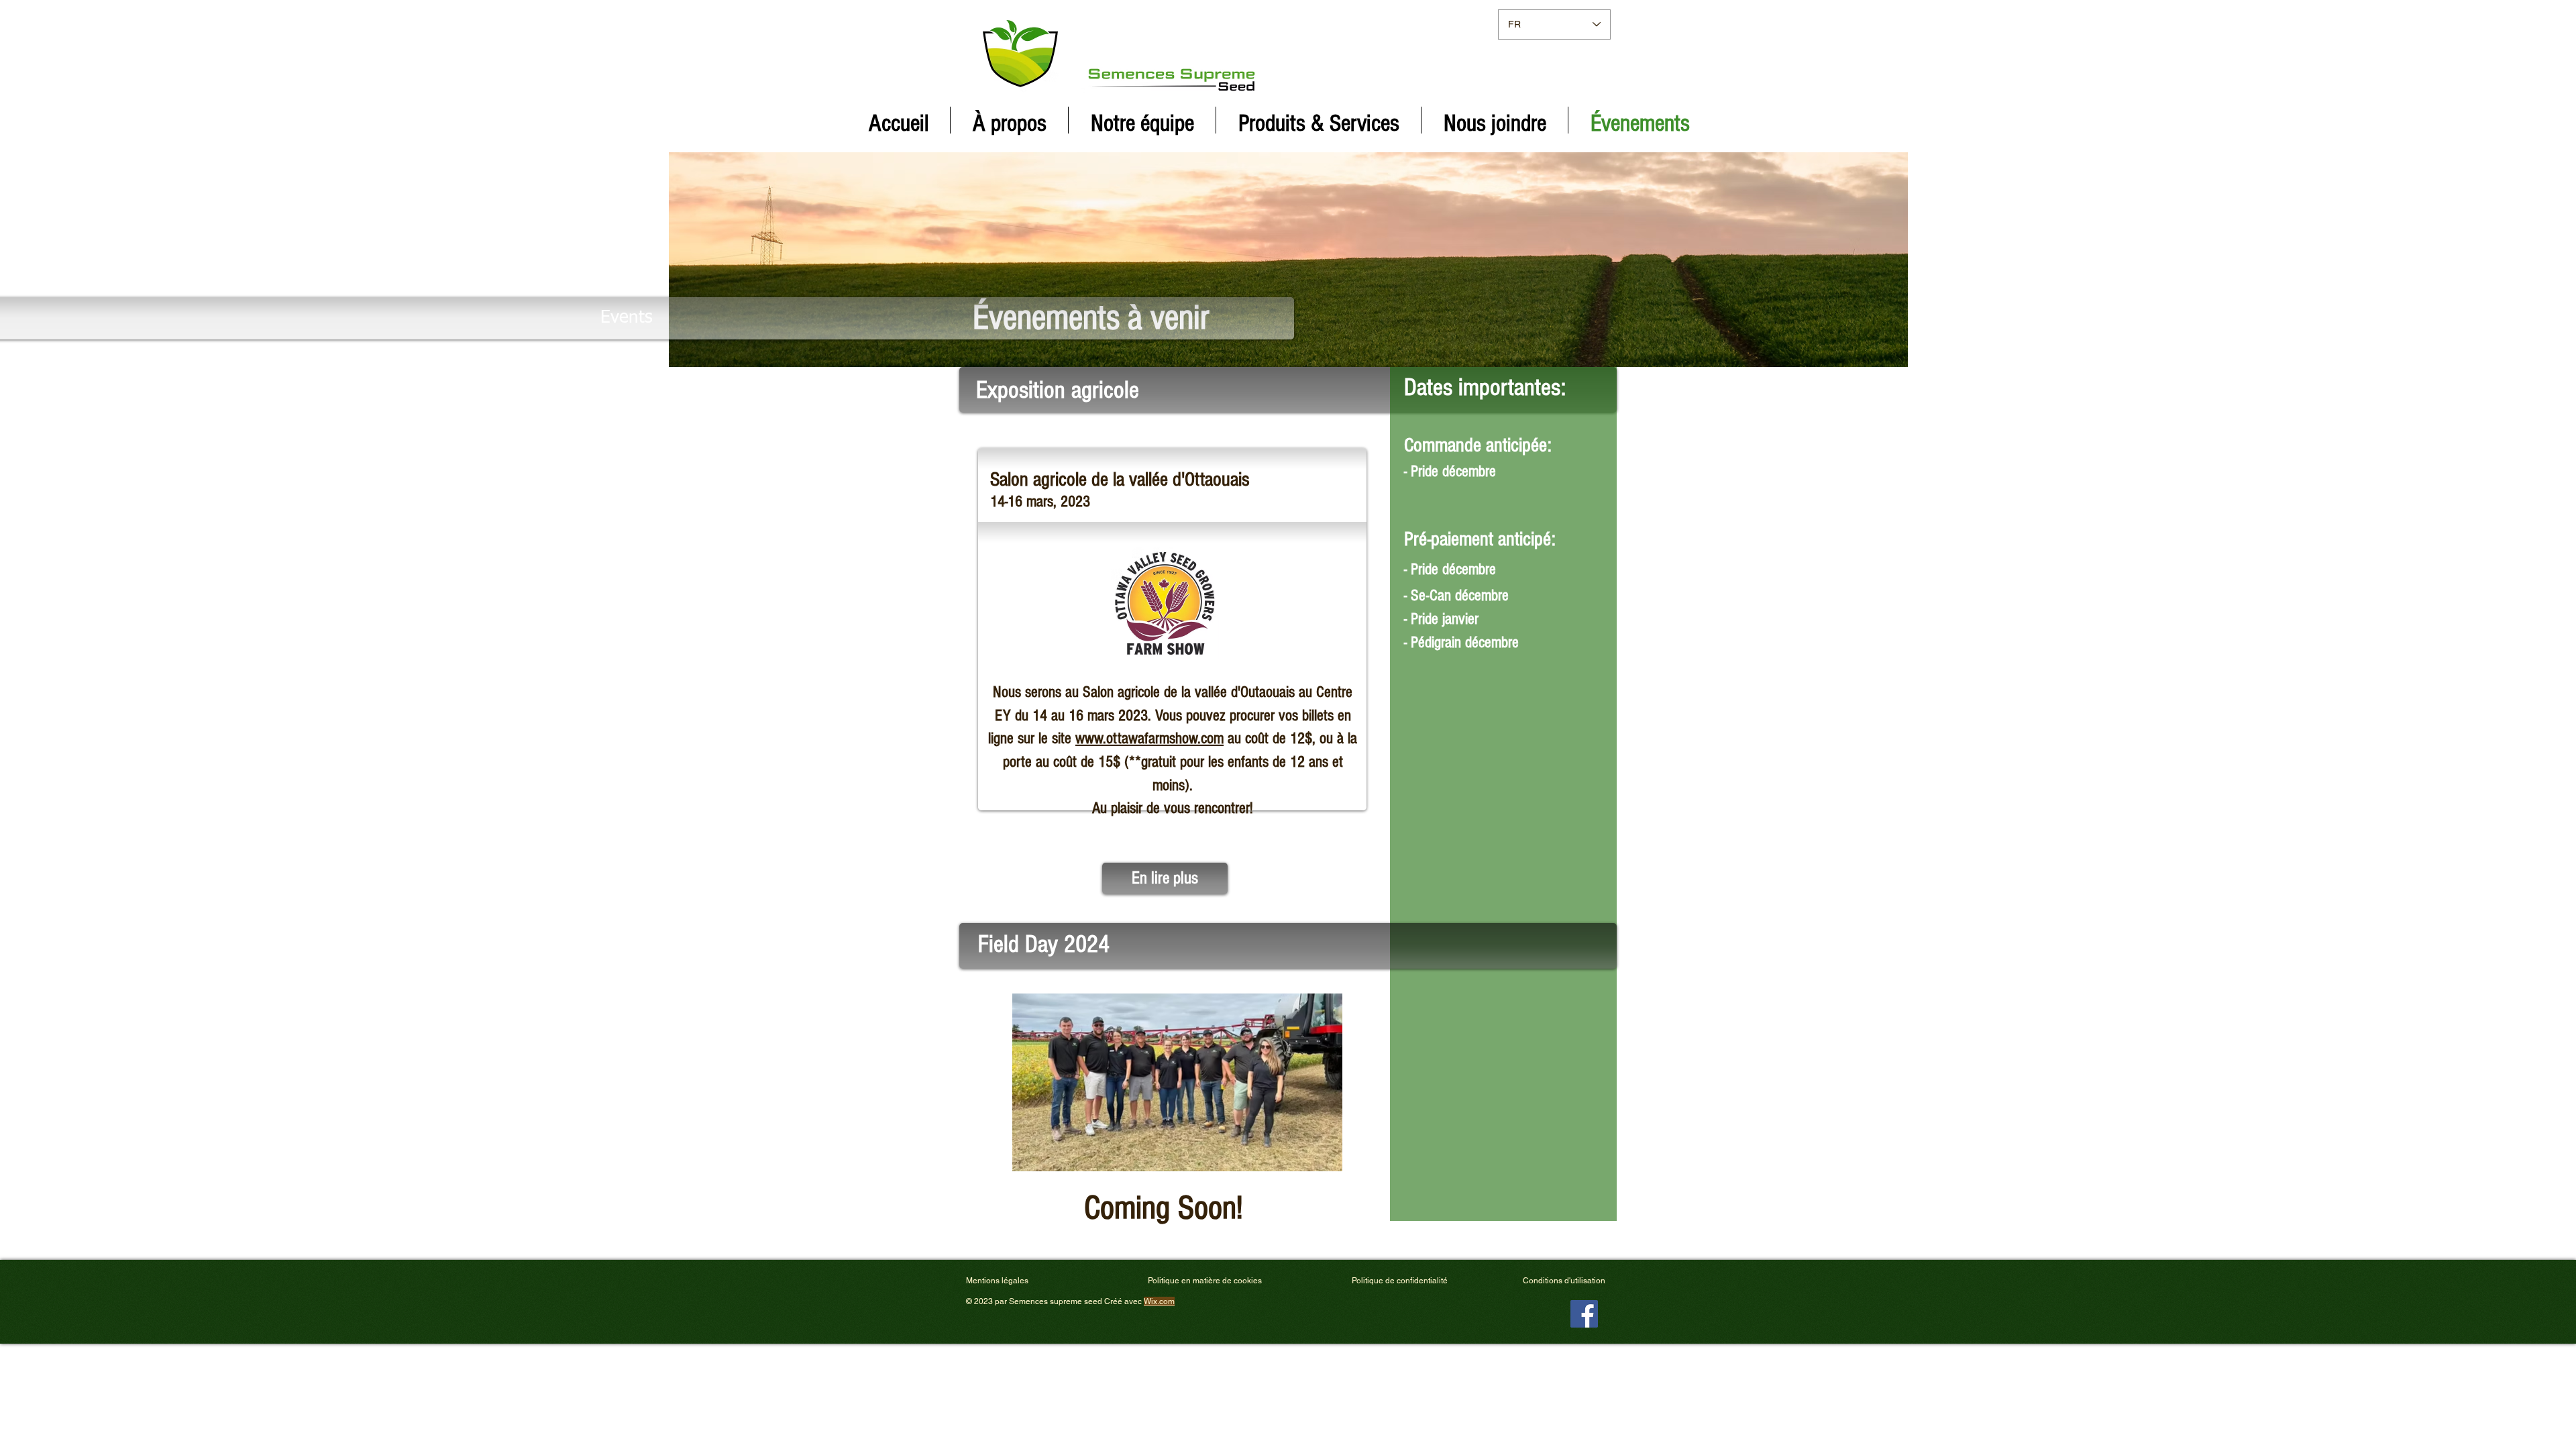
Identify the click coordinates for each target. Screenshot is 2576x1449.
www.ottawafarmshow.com (1149, 738)
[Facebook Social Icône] (1584, 1314)
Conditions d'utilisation (1564, 1281)
